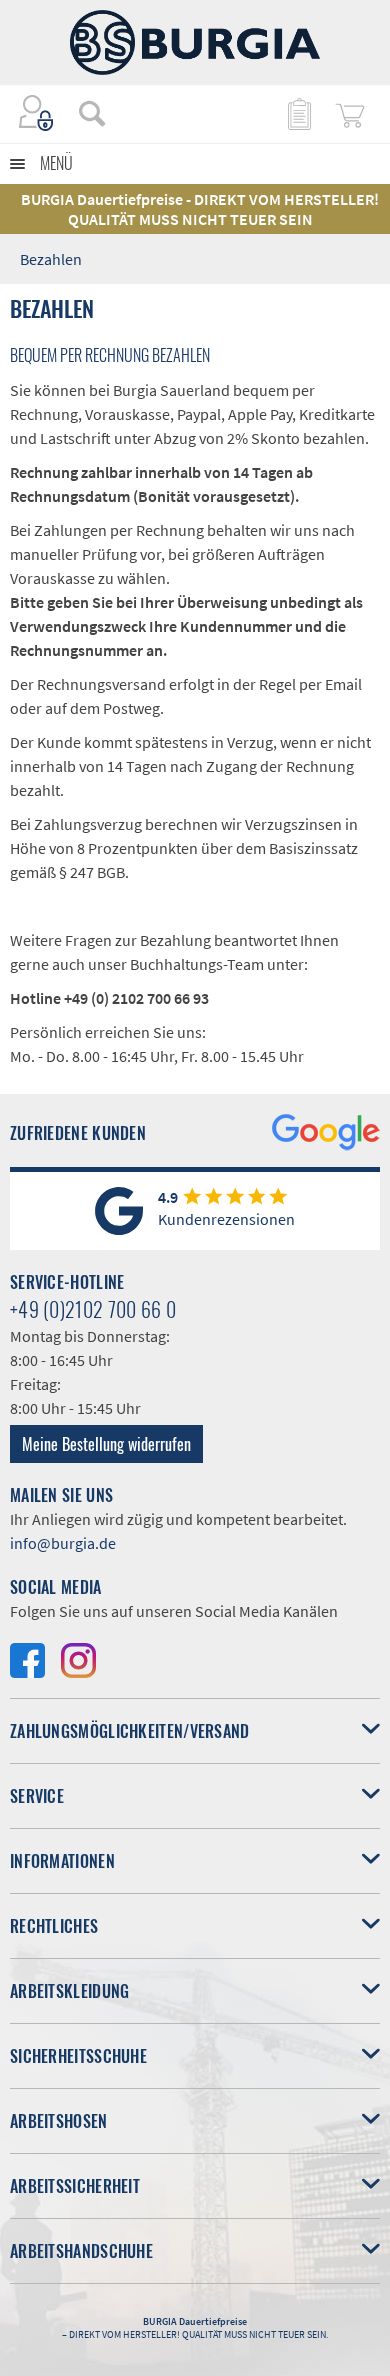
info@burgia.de (63, 1543)
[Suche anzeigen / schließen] (92, 113)
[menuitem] (82, 113)
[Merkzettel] (298, 113)
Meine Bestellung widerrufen (106, 1444)
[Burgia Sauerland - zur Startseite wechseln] (195, 42)
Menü (56, 163)
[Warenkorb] (350, 113)
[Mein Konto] (37, 113)
